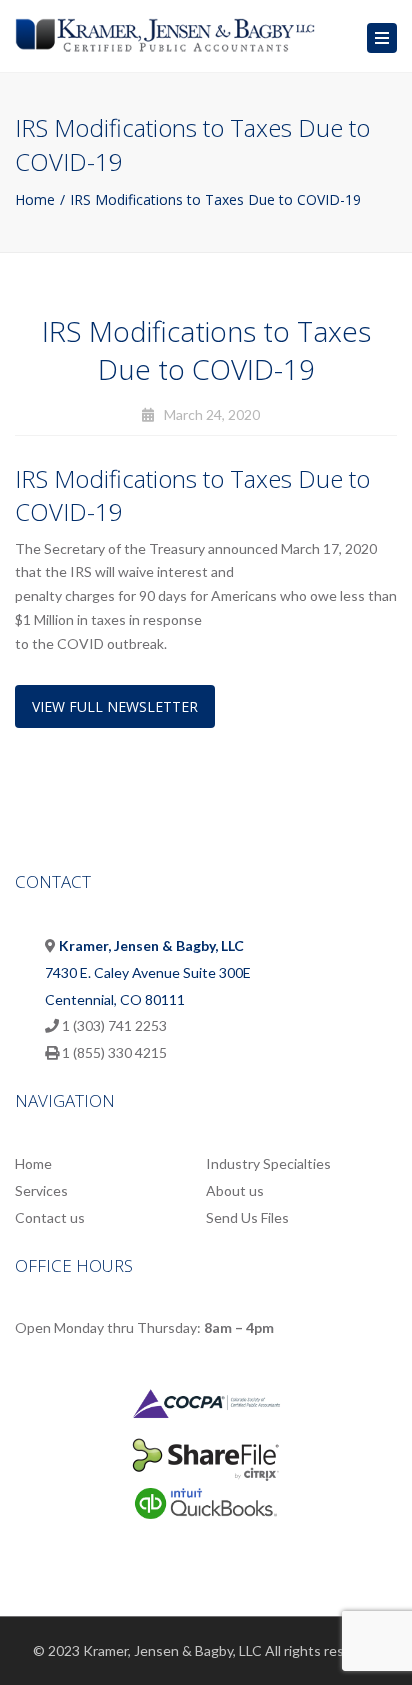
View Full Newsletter (115, 706)
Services (41, 1190)
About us (235, 1190)
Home (35, 199)
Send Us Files (247, 1217)
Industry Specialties (268, 1163)
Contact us (50, 1217)
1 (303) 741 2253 (114, 1025)
